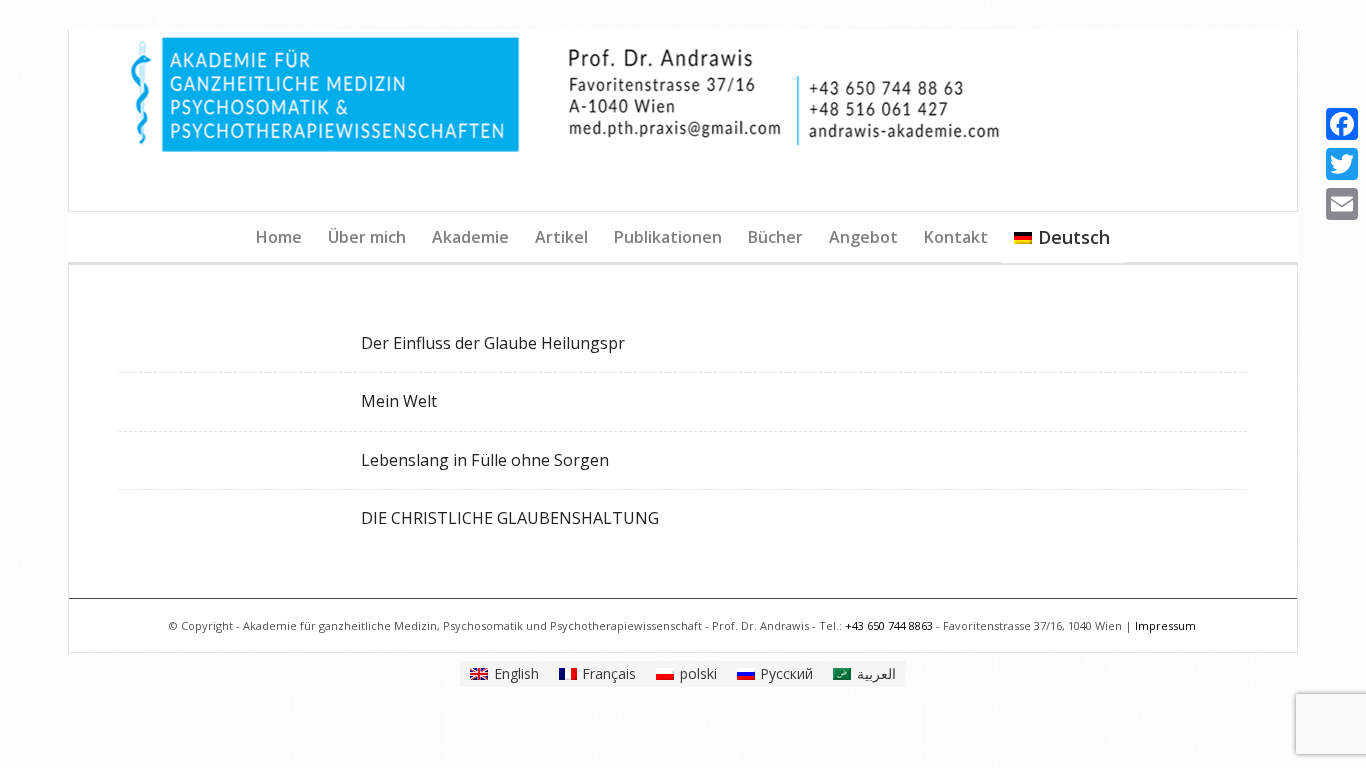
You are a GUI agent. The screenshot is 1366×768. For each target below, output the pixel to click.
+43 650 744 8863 (889, 625)
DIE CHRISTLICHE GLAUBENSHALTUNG (510, 518)
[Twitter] (1342, 164)
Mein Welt (399, 401)
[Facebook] (1342, 124)
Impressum (1165, 625)
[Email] (1342, 204)
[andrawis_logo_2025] (682, 120)
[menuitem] (279, 237)
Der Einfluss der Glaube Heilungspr (493, 343)
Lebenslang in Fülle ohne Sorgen (485, 460)
